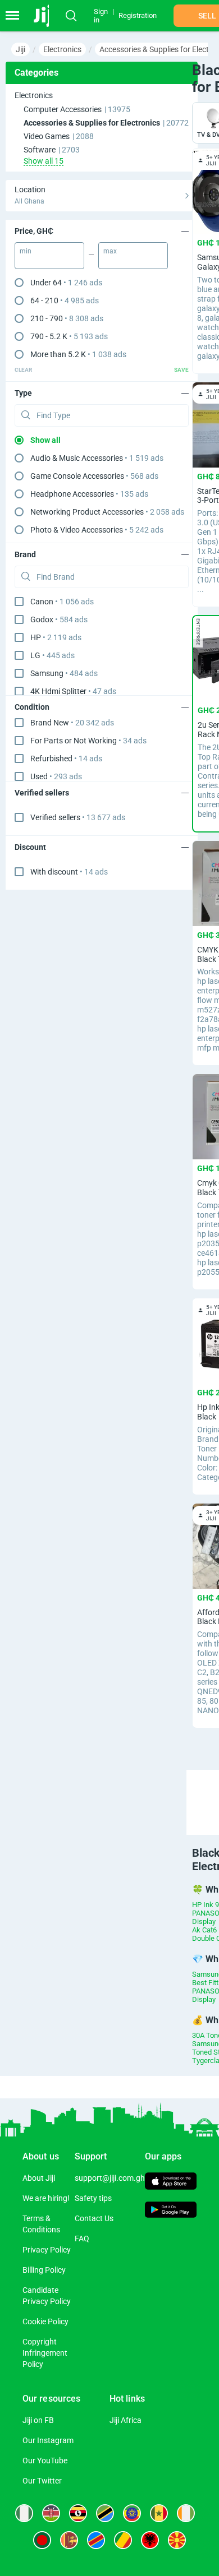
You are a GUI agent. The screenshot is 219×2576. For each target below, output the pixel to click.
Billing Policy (44, 2270)
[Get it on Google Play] (171, 2211)
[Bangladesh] (42, 2540)
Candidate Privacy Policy (47, 2296)
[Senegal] (159, 2513)
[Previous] (188, 1792)
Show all (45, 440)
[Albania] (150, 2540)
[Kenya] (51, 2513)
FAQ (82, 2239)
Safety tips (93, 2198)
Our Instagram (48, 2440)
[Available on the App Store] (171, 2182)
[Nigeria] (24, 2513)
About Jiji (39, 2178)
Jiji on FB (38, 2420)
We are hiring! (46, 2198)
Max (110, 251)
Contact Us (94, 2218)
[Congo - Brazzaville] (123, 2540)
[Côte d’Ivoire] (186, 2513)
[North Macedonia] (177, 2540)
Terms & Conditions (41, 2224)
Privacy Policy (47, 2250)
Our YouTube (45, 2461)
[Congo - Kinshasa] (96, 2540)
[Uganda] (78, 2513)
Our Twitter (42, 2481)
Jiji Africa (126, 2420)
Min (26, 251)
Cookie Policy (45, 2321)
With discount (69, 872)
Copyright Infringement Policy (45, 2353)
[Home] (46, 16)
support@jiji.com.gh (110, 2178)
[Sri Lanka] (69, 2540)
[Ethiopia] (132, 2513)
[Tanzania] (105, 2513)
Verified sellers (78, 817)
